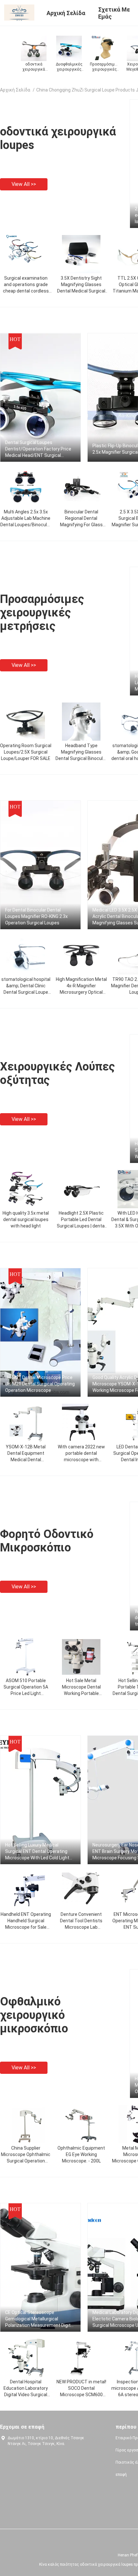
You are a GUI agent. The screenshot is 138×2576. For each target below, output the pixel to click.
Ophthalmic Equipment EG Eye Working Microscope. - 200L (81, 2154)
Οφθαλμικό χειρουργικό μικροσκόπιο (34, 2015)
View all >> (24, 184)
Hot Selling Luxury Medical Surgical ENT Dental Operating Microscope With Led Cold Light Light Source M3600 (37, 1852)
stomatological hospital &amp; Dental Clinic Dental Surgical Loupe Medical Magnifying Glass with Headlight (26, 992)
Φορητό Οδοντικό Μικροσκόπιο (47, 1541)
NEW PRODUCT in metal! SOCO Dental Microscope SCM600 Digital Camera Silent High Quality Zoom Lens (81, 2395)
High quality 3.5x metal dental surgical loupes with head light (26, 1219)
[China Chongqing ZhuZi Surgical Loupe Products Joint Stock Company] (19, 12)
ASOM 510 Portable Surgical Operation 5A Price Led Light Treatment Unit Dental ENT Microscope (26, 1693)
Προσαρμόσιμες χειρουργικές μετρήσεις (42, 613)
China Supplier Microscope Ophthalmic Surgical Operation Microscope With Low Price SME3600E (26, 2161)
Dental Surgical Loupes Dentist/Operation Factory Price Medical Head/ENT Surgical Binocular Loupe (38, 449)
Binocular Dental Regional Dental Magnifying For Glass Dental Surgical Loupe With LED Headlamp (81, 525)
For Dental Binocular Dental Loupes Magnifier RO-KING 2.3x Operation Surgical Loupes (36, 916)
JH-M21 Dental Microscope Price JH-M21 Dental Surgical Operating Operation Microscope (40, 1384)
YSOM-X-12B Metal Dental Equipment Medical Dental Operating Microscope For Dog (26, 1460)
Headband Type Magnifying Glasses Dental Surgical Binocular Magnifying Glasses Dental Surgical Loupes (81, 758)
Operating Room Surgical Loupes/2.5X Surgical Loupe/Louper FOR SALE (26, 752)
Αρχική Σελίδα (15, 90)
